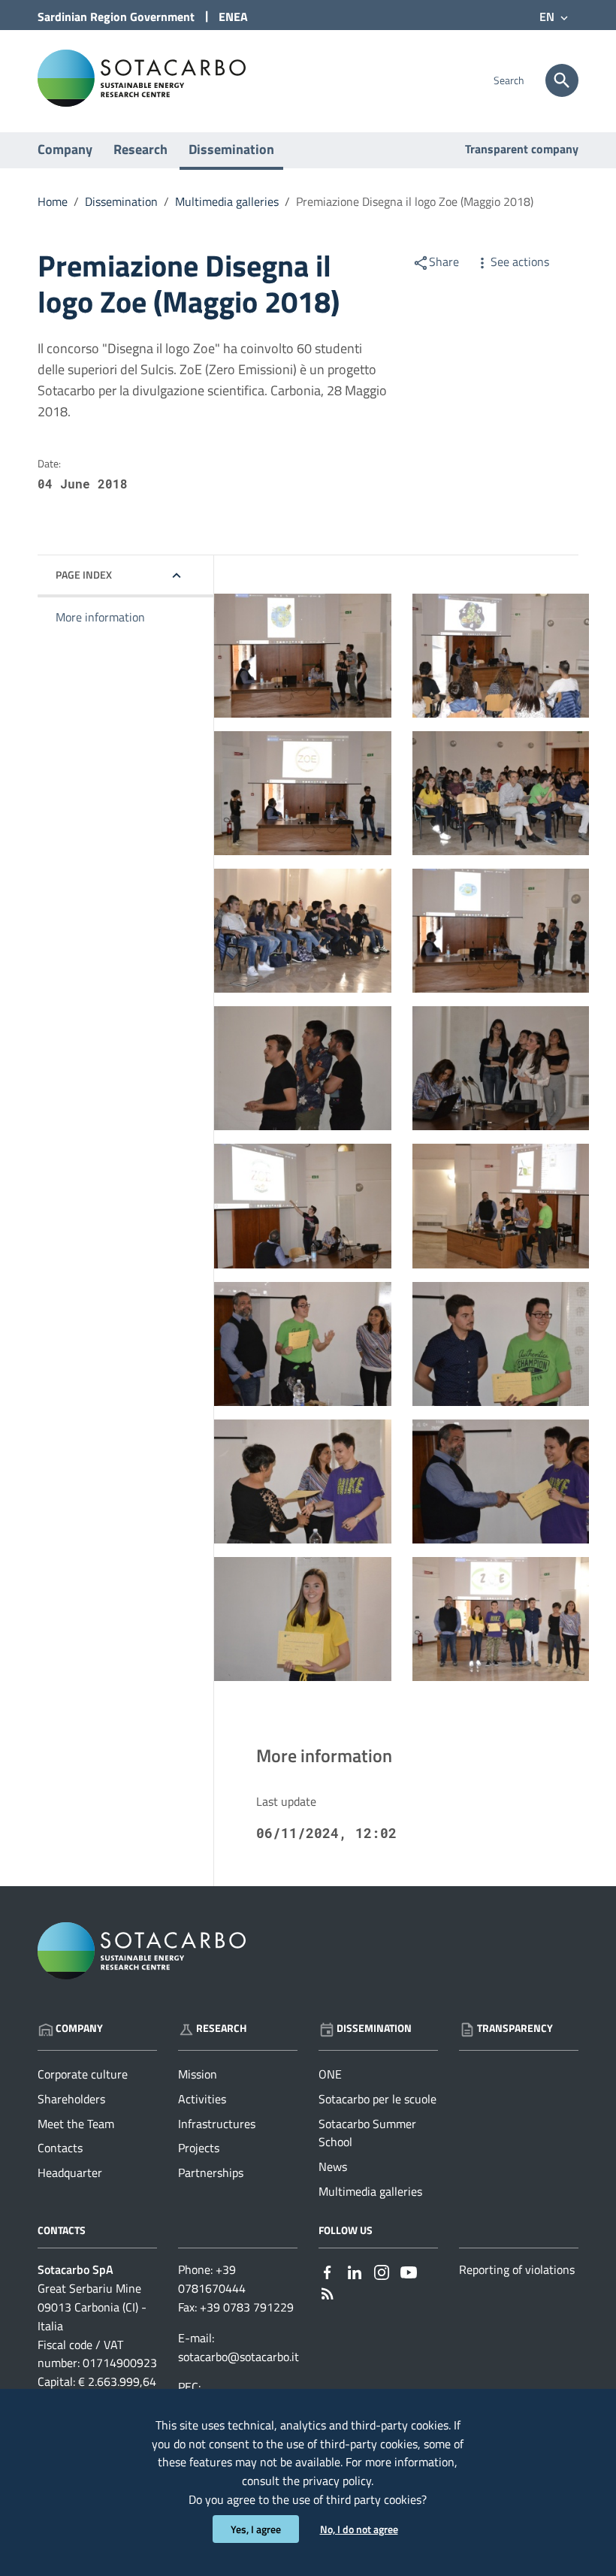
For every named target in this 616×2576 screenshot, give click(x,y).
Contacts (60, 2148)
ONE (330, 2074)
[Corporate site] (142, 77)
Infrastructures (217, 2124)
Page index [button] (84, 574)
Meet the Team (76, 2124)
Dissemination (231, 149)
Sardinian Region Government (116, 17)
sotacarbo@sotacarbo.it (239, 2357)
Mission (198, 2074)
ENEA (233, 17)
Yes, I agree (256, 2529)
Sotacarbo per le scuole (377, 2099)
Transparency (515, 2028)
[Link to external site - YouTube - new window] (409, 2271)
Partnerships (211, 2172)
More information (100, 617)
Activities (202, 2099)
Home (53, 201)
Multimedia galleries (227, 201)
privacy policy (337, 2481)
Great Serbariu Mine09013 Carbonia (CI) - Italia (92, 2307)
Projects (199, 2148)
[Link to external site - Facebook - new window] (328, 2271)
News (333, 2166)
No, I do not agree (359, 2529)
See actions (520, 262)
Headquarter (70, 2172)
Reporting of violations (517, 2269)
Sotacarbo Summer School (367, 2133)
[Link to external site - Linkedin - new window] (355, 2271)
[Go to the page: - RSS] (328, 2292)
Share (444, 262)
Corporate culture (83, 2074)
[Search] (562, 80)
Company (65, 149)
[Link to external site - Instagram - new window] (382, 2271)
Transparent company (522, 149)
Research (140, 149)
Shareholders (71, 2099)
